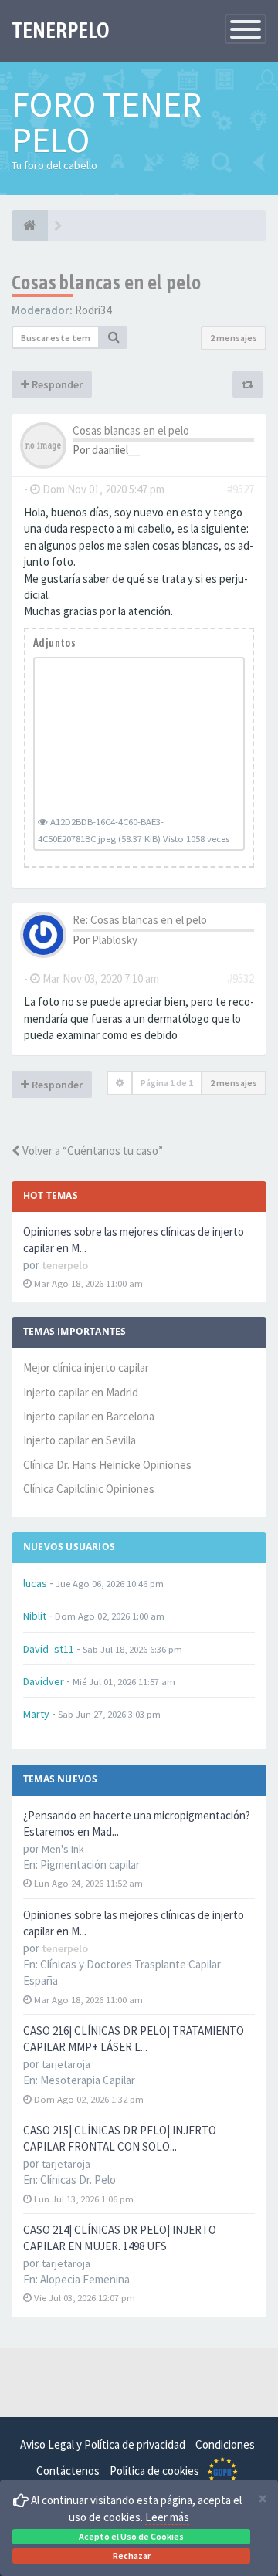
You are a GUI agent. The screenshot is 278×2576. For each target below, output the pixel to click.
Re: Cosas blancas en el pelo (140, 920)
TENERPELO (61, 30)
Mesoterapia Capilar (88, 2080)
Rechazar (132, 2556)
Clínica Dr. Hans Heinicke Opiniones (107, 1465)
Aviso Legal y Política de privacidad (103, 2444)
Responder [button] (56, 384)
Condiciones (225, 2444)
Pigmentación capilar (90, 1865)
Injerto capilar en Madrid (81, 1392)
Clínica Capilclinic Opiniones (89, 1489)
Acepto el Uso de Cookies (131, 2536)
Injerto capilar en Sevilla (80, 1440)
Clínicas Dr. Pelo (78, 2180)
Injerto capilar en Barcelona (89, 1416)
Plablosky (115, 940)
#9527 (241, 489)
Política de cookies (154, 2471)
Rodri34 (93, 310)
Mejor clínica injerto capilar (86, 1368)
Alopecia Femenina (85, 2279)
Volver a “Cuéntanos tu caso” (92, 1151)
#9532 (241, 978)
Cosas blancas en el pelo (107, 283)
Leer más (167, 2517)
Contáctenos (68, 2471)
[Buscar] (114, 337)
